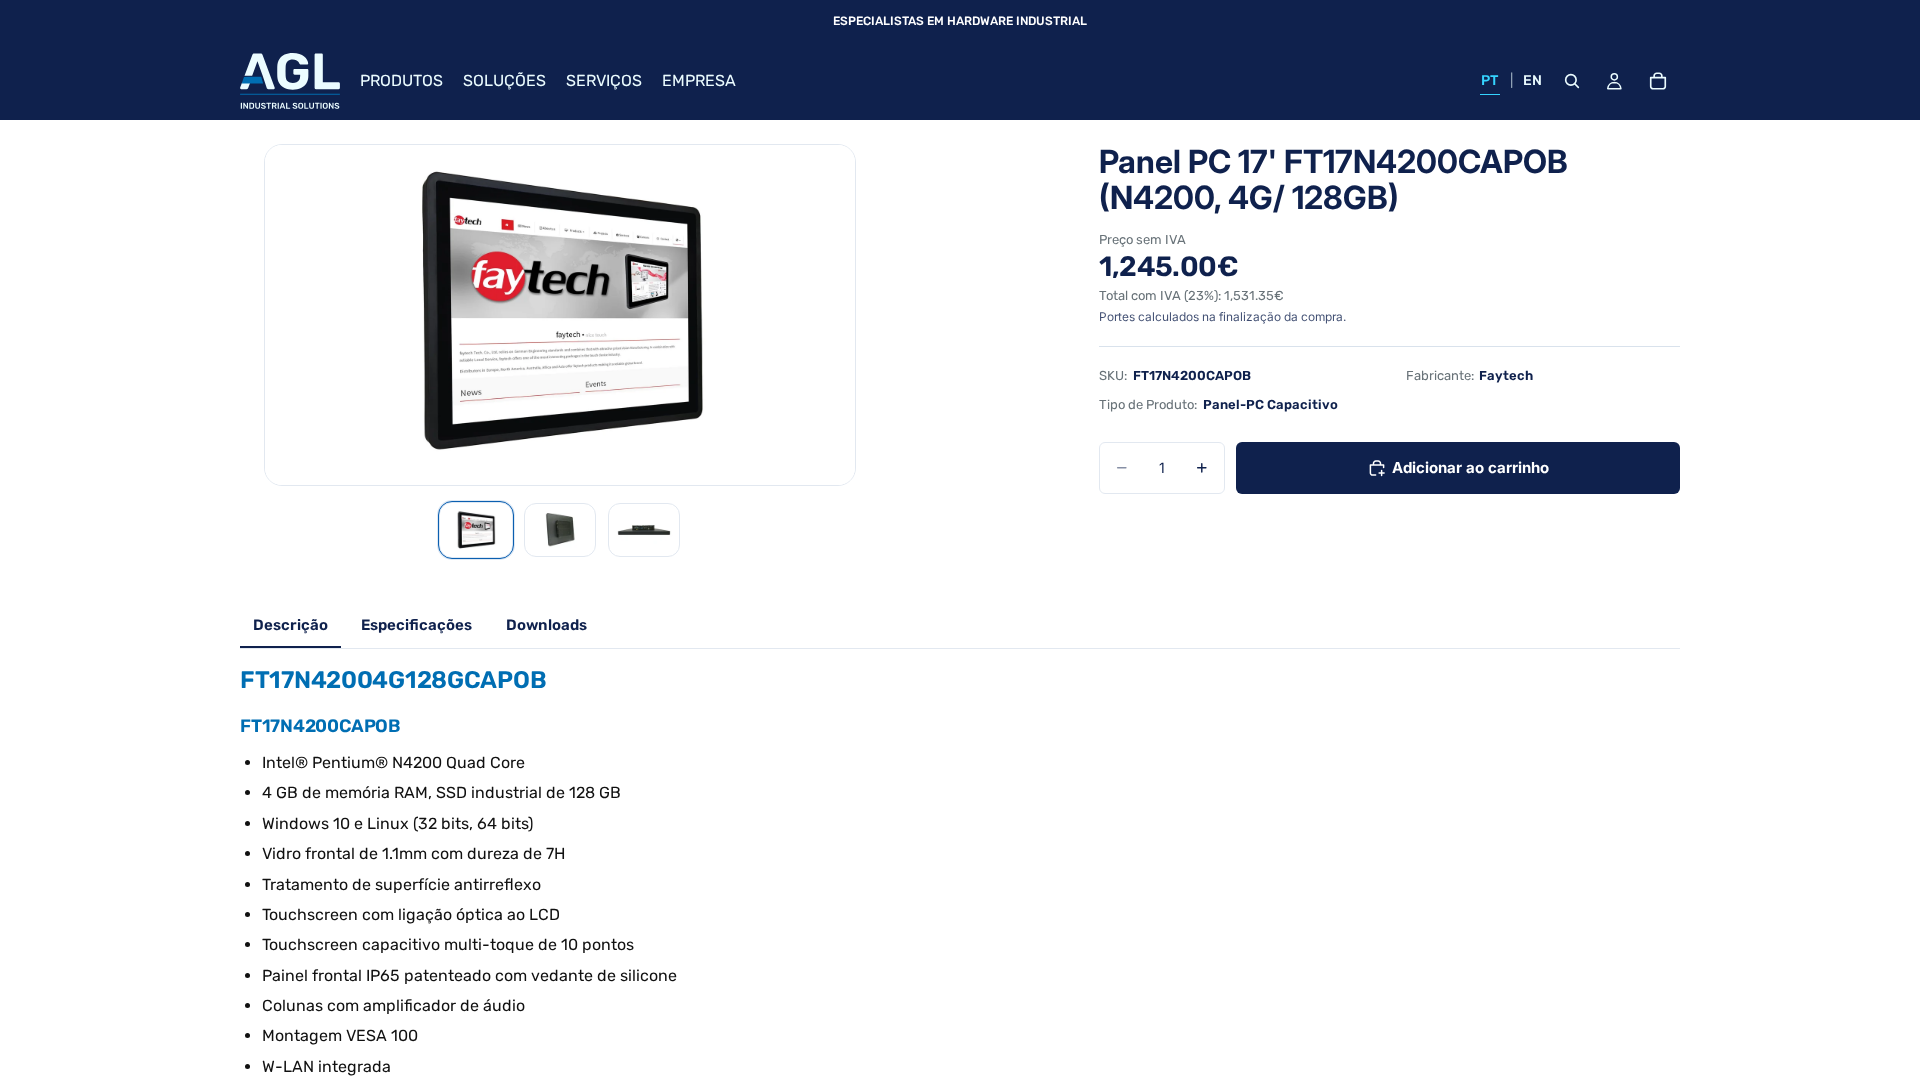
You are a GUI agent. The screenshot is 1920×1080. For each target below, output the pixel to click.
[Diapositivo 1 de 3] (476, 530)
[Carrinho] (1658, 81)
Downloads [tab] (546, 625)
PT (1490, 80)
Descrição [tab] (290, 625)
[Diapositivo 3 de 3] (644, 530)
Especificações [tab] (416, 625)
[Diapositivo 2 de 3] (560, 530)
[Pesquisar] (1572, 81)
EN (1533, 80)
